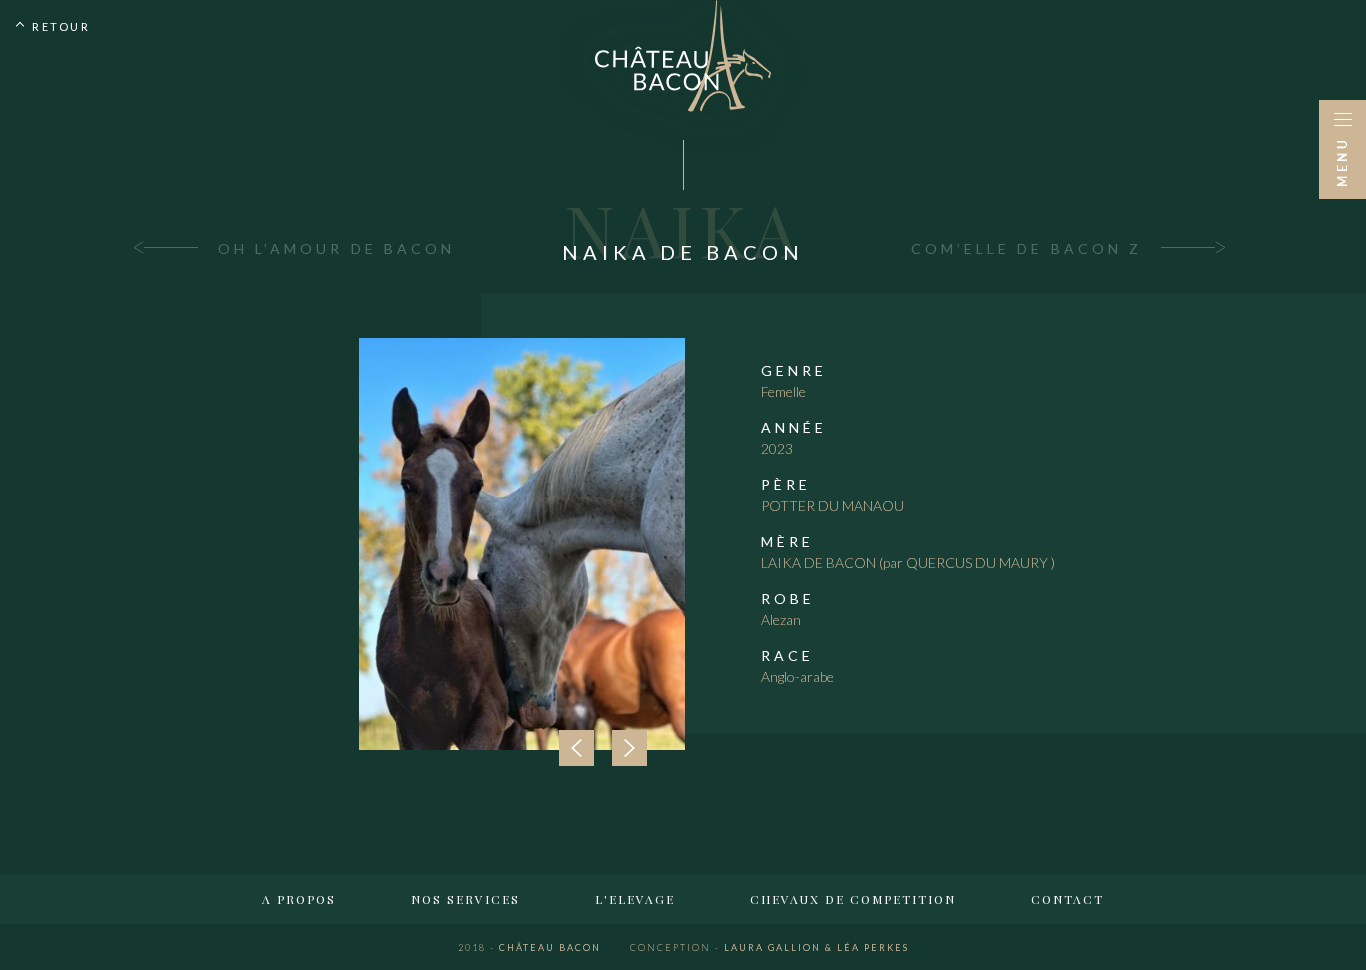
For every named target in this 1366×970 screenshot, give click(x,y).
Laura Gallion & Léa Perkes (769, 947)
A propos (299, 899)
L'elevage (635, 899)
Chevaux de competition (853, 899)
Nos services (465, 899)
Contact (1067, 899)
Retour (61, 26)
